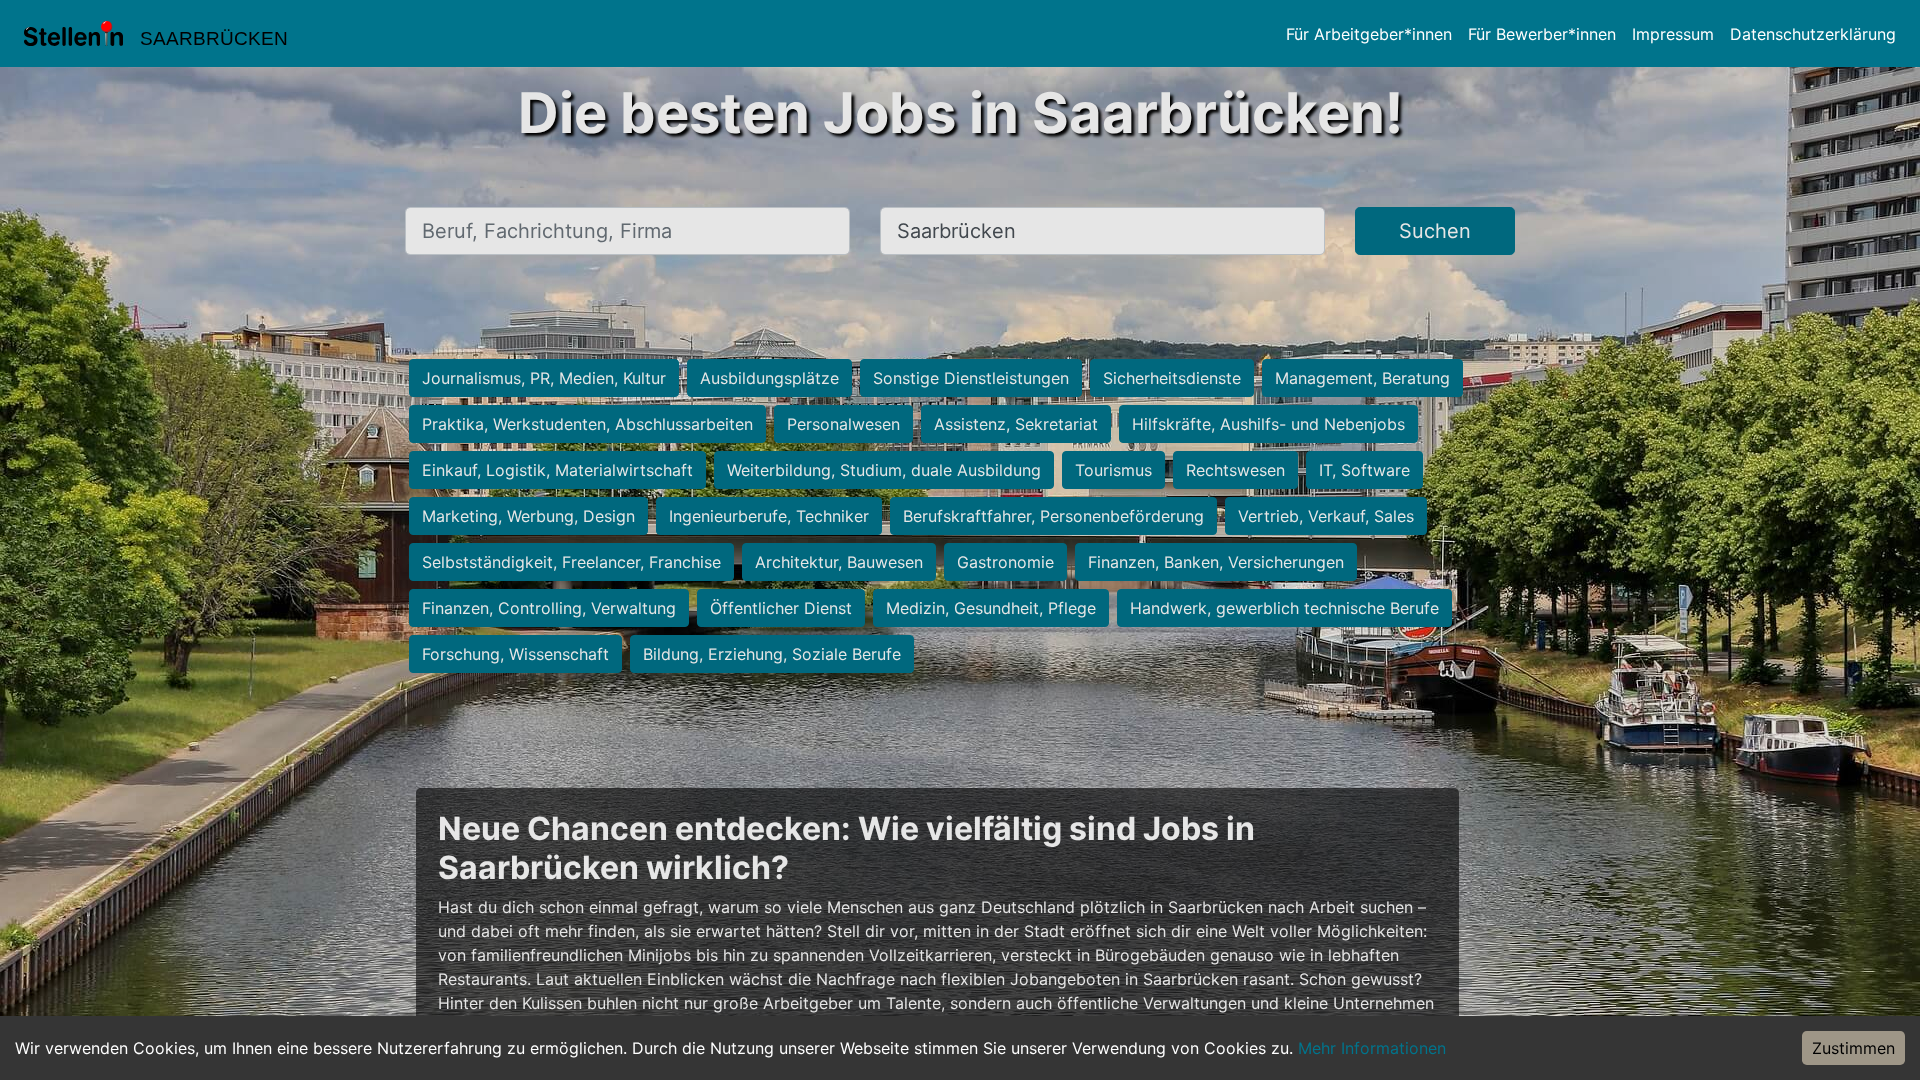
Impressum (1673, 34)
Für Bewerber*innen (1542, 34)
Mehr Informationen (1372, 1048)
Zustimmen (1853, 1048)
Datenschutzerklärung (1813, 34)
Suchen (1435, 231)
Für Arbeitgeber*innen (1369, 34)
